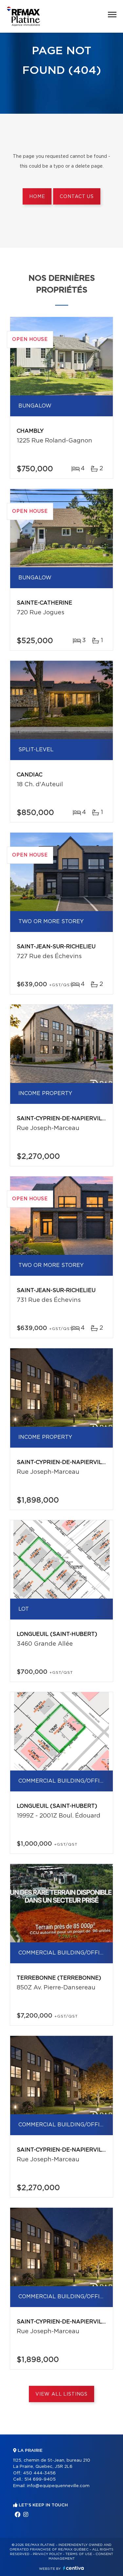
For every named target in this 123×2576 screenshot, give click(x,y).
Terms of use (79, 2554)
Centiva (73, 2568)
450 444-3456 (39, 2473)
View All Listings (61, 2394)
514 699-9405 (40, 2479)
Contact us (77, 197)
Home (37, 197)
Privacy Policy (47, 2554)
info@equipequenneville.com (58, 2486)
